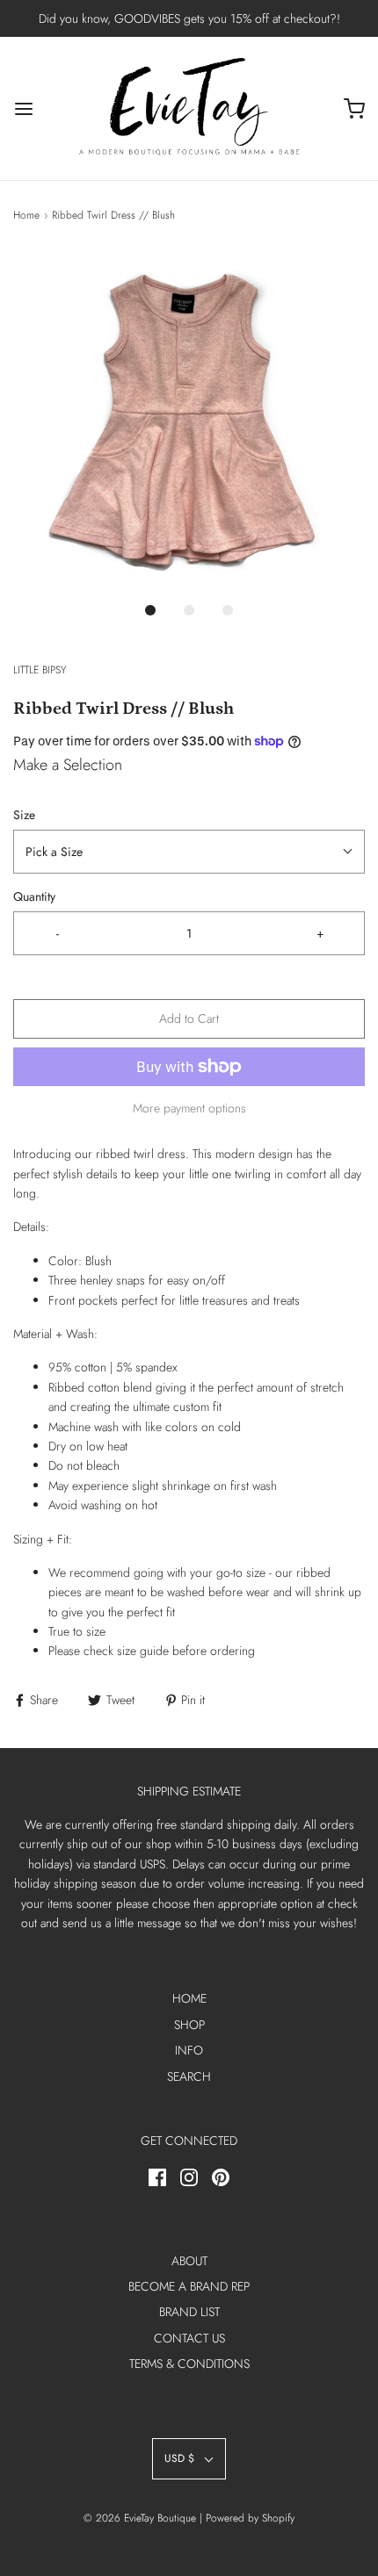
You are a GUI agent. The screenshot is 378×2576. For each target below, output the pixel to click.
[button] (189, 421)
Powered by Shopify (250, 2518)
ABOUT (189, 2261)
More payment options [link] (189, 1108)
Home (26, 215)
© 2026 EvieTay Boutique (140, 2518)
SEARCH (189, 2076)
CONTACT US (189, 2338)
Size (24, 815)
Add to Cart (189, 1018)
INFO (189, 2050)
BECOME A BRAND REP (189, 2286)
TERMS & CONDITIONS (189, 2364)
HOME (189, 1998)
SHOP (189, 2025)
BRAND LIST (189, 2312)
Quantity (34, 896)
